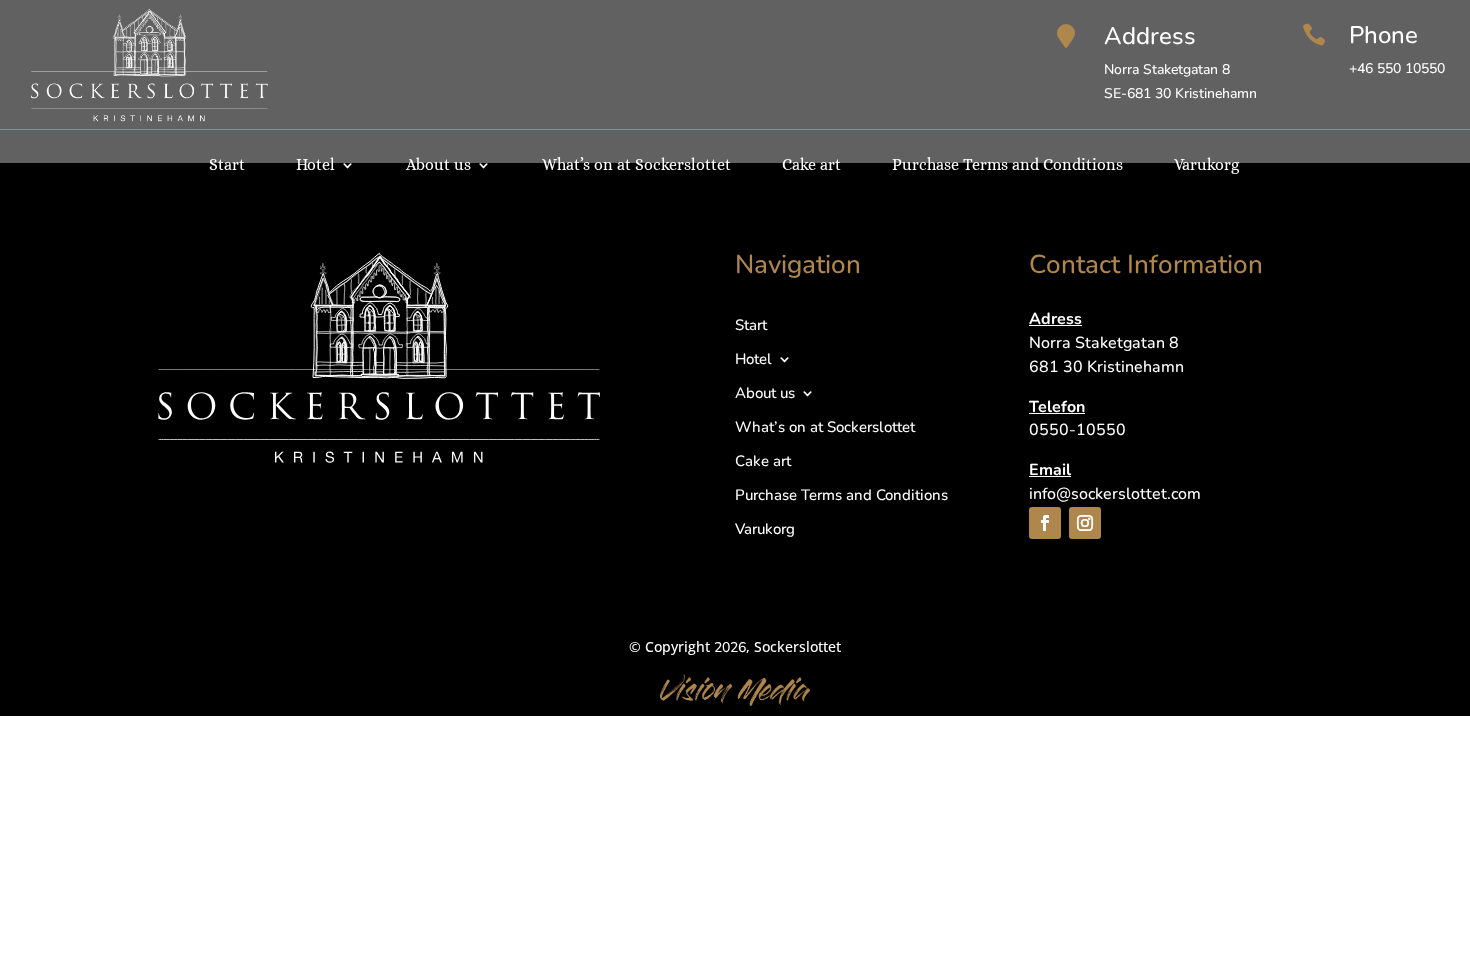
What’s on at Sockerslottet (636, 166)
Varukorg (1206, 166)
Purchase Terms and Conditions (1007, 166)
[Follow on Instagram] (1085, 523)
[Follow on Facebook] (1045, 523)
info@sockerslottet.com (1115, 494)
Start (227, 166)
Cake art (811, 166)
